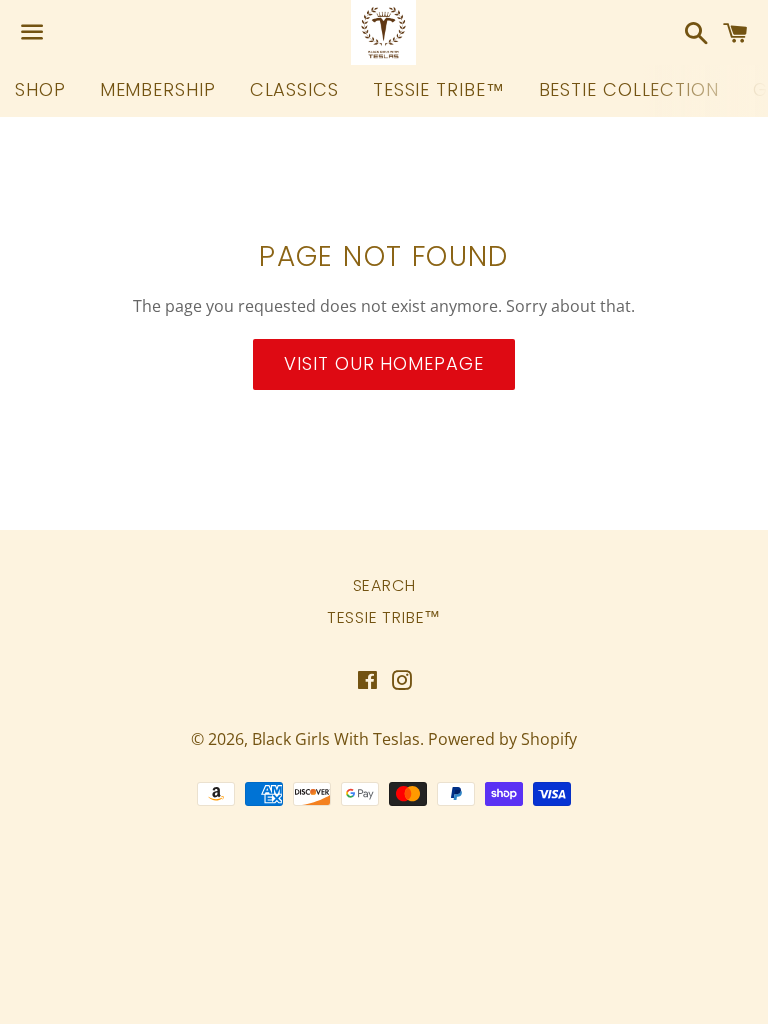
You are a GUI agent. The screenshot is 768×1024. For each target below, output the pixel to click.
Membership (158, 89)
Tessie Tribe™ (439, 89)
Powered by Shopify (502, 739)
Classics (294, 89)
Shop (40, 89)
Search (384, 585)
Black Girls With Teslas (336, 739)
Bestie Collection (629, 89)
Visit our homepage (383, 363)
